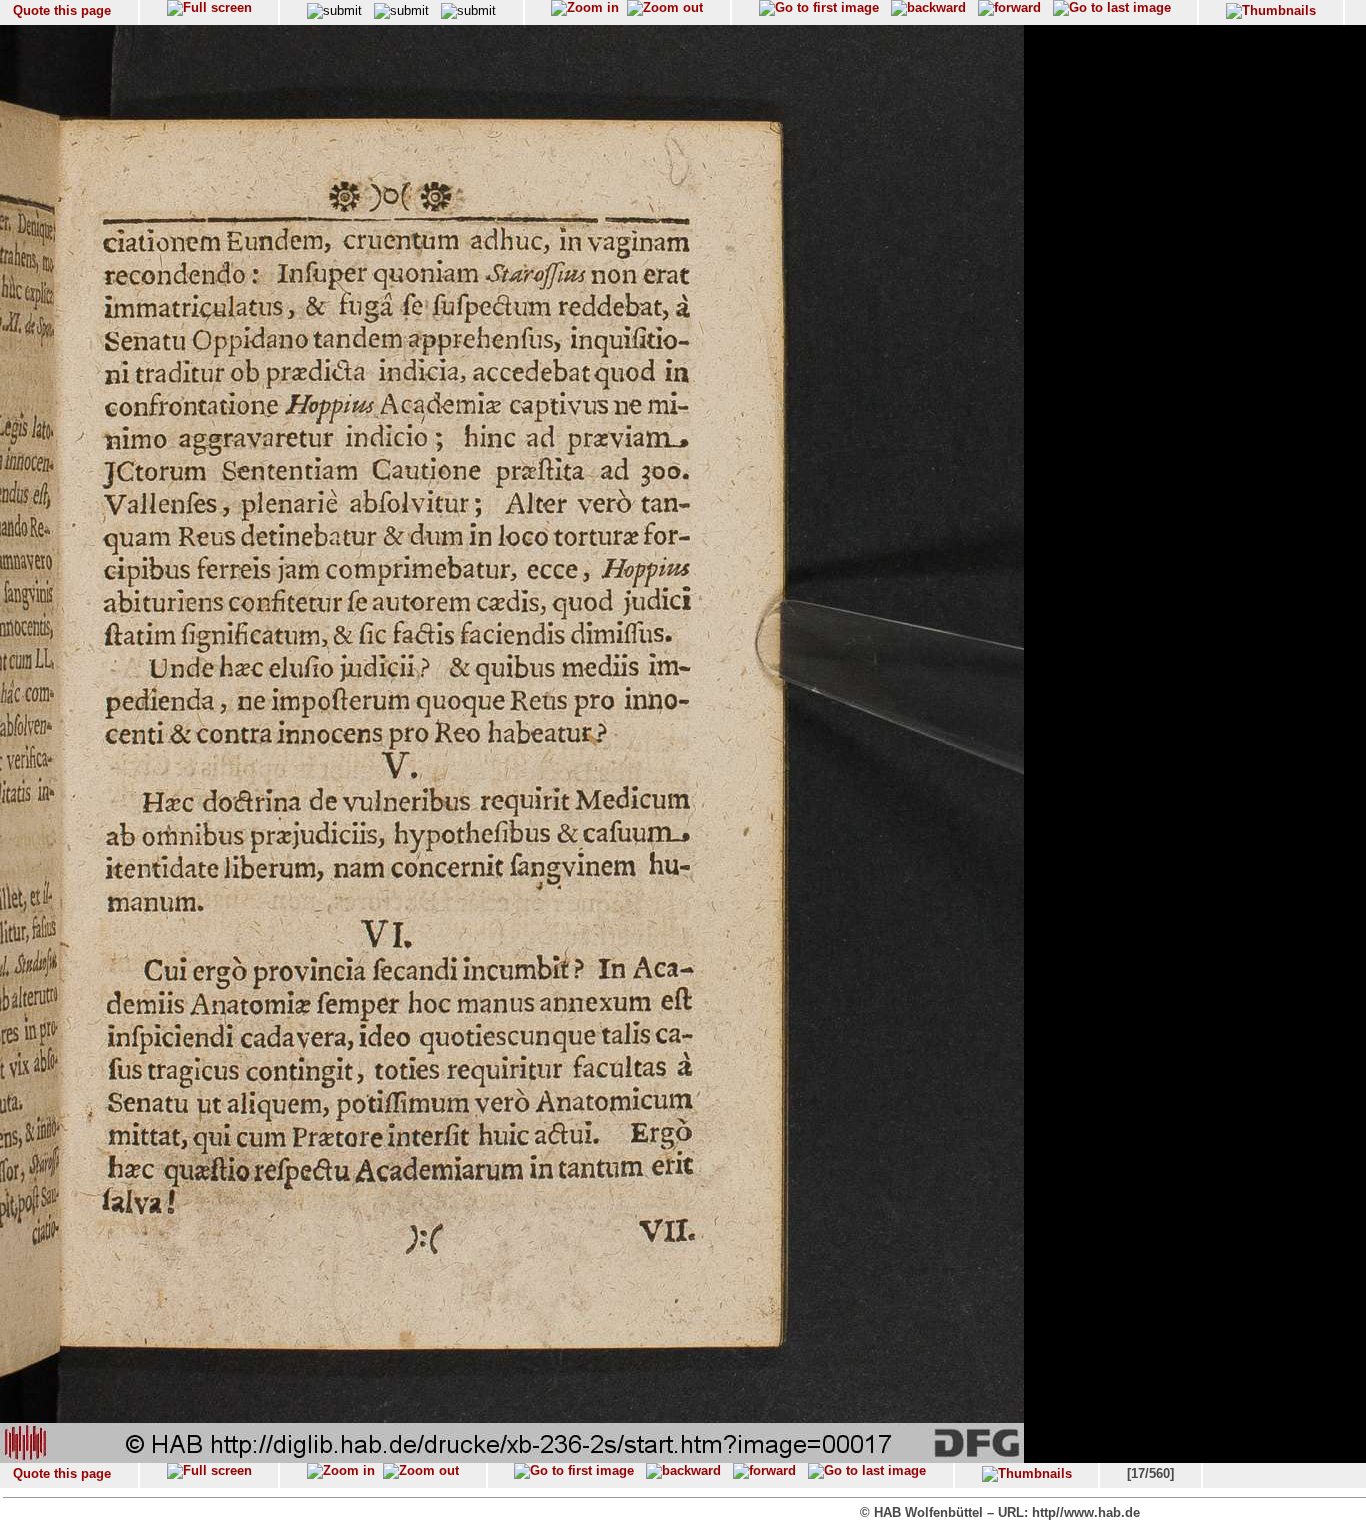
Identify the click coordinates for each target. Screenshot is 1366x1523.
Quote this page (62, 10)
